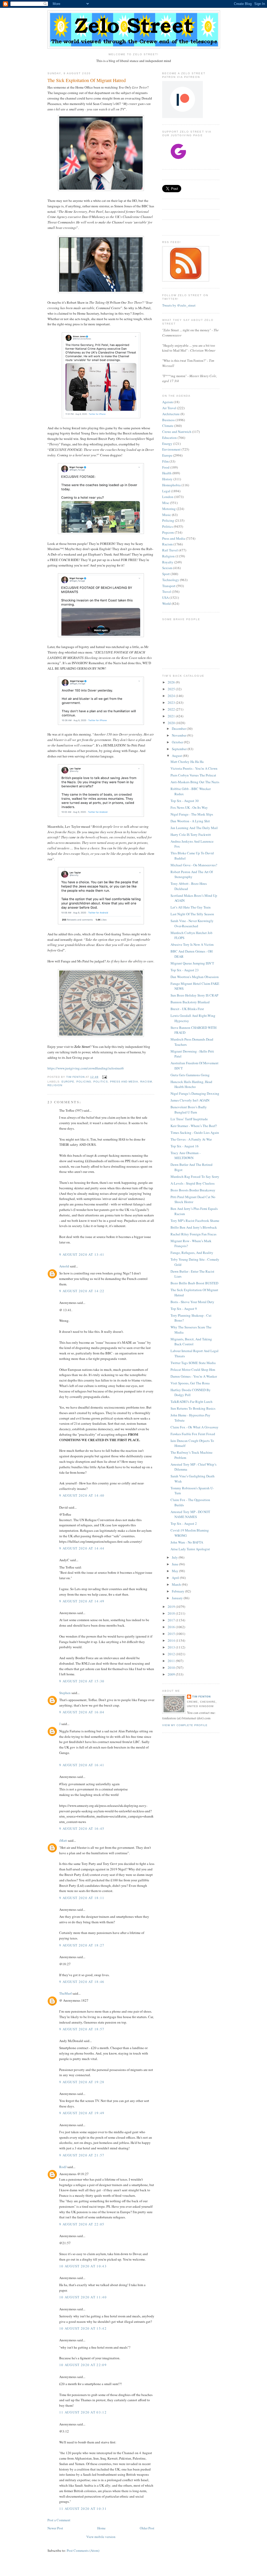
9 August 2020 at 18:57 (82, 2029)
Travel (167, 592)
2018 (172, 1613)
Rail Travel (170, 550)
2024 (172, 696)
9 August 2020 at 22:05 (82, 2224)
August (177, 756)
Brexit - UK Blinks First (187, 1009)
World (166, 603)
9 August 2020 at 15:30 (82, 1681)
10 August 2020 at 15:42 (83, 2328)
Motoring (169, 509)
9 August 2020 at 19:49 (82, 2113)
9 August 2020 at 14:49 (82, 1601)
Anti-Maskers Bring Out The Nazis (195, 782)
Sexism (167, 568)
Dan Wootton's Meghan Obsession (195, 977)
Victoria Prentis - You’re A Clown (194, 768)
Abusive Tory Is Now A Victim (192, 944)
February (178, 1591)
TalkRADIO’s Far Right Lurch (192, 1402)
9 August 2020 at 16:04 (82, 1712)
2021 (172, 716)
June (175, 1564)
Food (166, 467)
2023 (172, 702)
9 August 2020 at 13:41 (82, 1254)
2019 (172, 1607)
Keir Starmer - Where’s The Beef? (194, 1126)
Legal (166, 491)
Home (101, 2528)
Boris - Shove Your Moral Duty (192, 1302)
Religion (55, 1085)
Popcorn (168, 532)
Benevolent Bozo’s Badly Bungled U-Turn (189, 1110)
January (178, 1598)
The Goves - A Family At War (191, 1139)
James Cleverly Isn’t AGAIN (190, 1100)
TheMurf (65, 1993)
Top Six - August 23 (185, 970)
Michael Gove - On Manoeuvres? (194, 865)
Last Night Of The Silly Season (192, 914)
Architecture (171, 414)
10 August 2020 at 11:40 (83, 2297)
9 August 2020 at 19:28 (82, 2082)
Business (168, 420)
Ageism (168, 402)
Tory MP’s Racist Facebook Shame (195, 1221)
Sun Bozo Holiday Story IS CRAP (194, 995)
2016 (172, 1627)
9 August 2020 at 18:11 (82, 1898)
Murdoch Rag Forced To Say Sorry (195, 1177)
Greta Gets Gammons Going (190, 1075)
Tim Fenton (201, 1697)
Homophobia (171, 485)
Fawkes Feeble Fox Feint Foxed (193, 1434)
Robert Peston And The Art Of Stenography (192, 874)
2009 (172, 1674)
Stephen (65, 1693)
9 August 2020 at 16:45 (82, 1828)
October (178, 742)
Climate (168, 426)
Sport (166, 574)
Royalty (168, 562)
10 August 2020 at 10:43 (83, 2266)
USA (165, 598)
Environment (171, 449)
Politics (101, 1082)
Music (167, 515)
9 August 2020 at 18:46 (82, 1982)
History (167, 479)
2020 (172, 723)
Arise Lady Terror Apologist (190, 1549)
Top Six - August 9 (184, 1309)
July (175, 1557)
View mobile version (101, 2537)
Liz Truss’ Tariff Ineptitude (189, 1119)
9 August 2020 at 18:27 (82, 1945)
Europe (68, 1082)
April (176, 1578)
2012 (172, 1654)
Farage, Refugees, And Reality (192, 1253)
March (177, 1584)
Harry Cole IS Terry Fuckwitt (191, 835)
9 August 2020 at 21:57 (82, 2155)
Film (165, 461)
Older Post (147, 2528)
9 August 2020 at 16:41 (82, 1765)
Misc (166, 503)
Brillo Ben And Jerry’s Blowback (194, 1227)
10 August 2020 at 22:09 (83, 2365)
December (179, 729)
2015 (172, 1634)
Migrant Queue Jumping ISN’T (192, 963)
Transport (169, 586)
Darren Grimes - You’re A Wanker (194, 1376)
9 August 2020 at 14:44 (82, 1548)
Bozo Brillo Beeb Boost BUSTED (194, 1283)
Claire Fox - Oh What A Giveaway (195, 1427)
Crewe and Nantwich (177, 432)
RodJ (63, 2167)
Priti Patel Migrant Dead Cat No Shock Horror (193, 1199)
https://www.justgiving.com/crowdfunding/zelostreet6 (86, 1068)
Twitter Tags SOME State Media (193, 1363)
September (180, 749)
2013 (172, 1647)
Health (167, 473)
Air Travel (169, 408)
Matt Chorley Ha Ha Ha (187, 762)
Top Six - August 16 (185, 1146)
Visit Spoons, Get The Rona (190, 1383)
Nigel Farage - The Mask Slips (192, 814)
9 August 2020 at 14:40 (82, 1495)
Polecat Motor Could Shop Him (193, 1370)
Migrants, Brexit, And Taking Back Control (191, 1342)
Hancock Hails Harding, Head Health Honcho (191, 1084)
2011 (172, 1661)
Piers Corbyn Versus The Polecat (193, 775)
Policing (84, 1082)
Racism (146, 1082)
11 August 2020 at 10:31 (83, 2509)
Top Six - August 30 (185, 801)
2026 (172, 682)
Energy (167, 444)
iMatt (63, 1840)
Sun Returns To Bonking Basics (193, 1408)
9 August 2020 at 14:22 (82, 1291)
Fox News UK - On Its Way (189, 807)
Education (169, 438)
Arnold (64, 1266)
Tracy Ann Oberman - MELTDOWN (186, 1155)
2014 (172, 1640)
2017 (172, 1620)
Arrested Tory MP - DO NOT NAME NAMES (190, 1514)
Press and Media (124, 1082)
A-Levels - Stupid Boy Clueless (193, 1183)
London (168, 497)
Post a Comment (59, 2520)
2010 (172, 1667)
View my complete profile (185, 1725)
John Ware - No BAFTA (187, 1542)
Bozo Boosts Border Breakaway (193, 1190)
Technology (171, 580)
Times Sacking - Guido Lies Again (195, 1133)
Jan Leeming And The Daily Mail (194, 828)
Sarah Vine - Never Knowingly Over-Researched (192, 923)
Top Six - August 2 (184, 1523)
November (180, 735)
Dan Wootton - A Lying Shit (190, 821)
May (175, 1571)
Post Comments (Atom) (83, 2550)
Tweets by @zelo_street (179, 305)
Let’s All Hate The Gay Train (191, 907)
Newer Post (55, 2528)
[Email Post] (104, 1077)
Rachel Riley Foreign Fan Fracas (193, 1234)
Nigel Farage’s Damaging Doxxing (195, 1093)
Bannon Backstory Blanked (190, 1002)
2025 (172, 689)
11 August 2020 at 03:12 (83, 2412)
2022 (172, 709)
